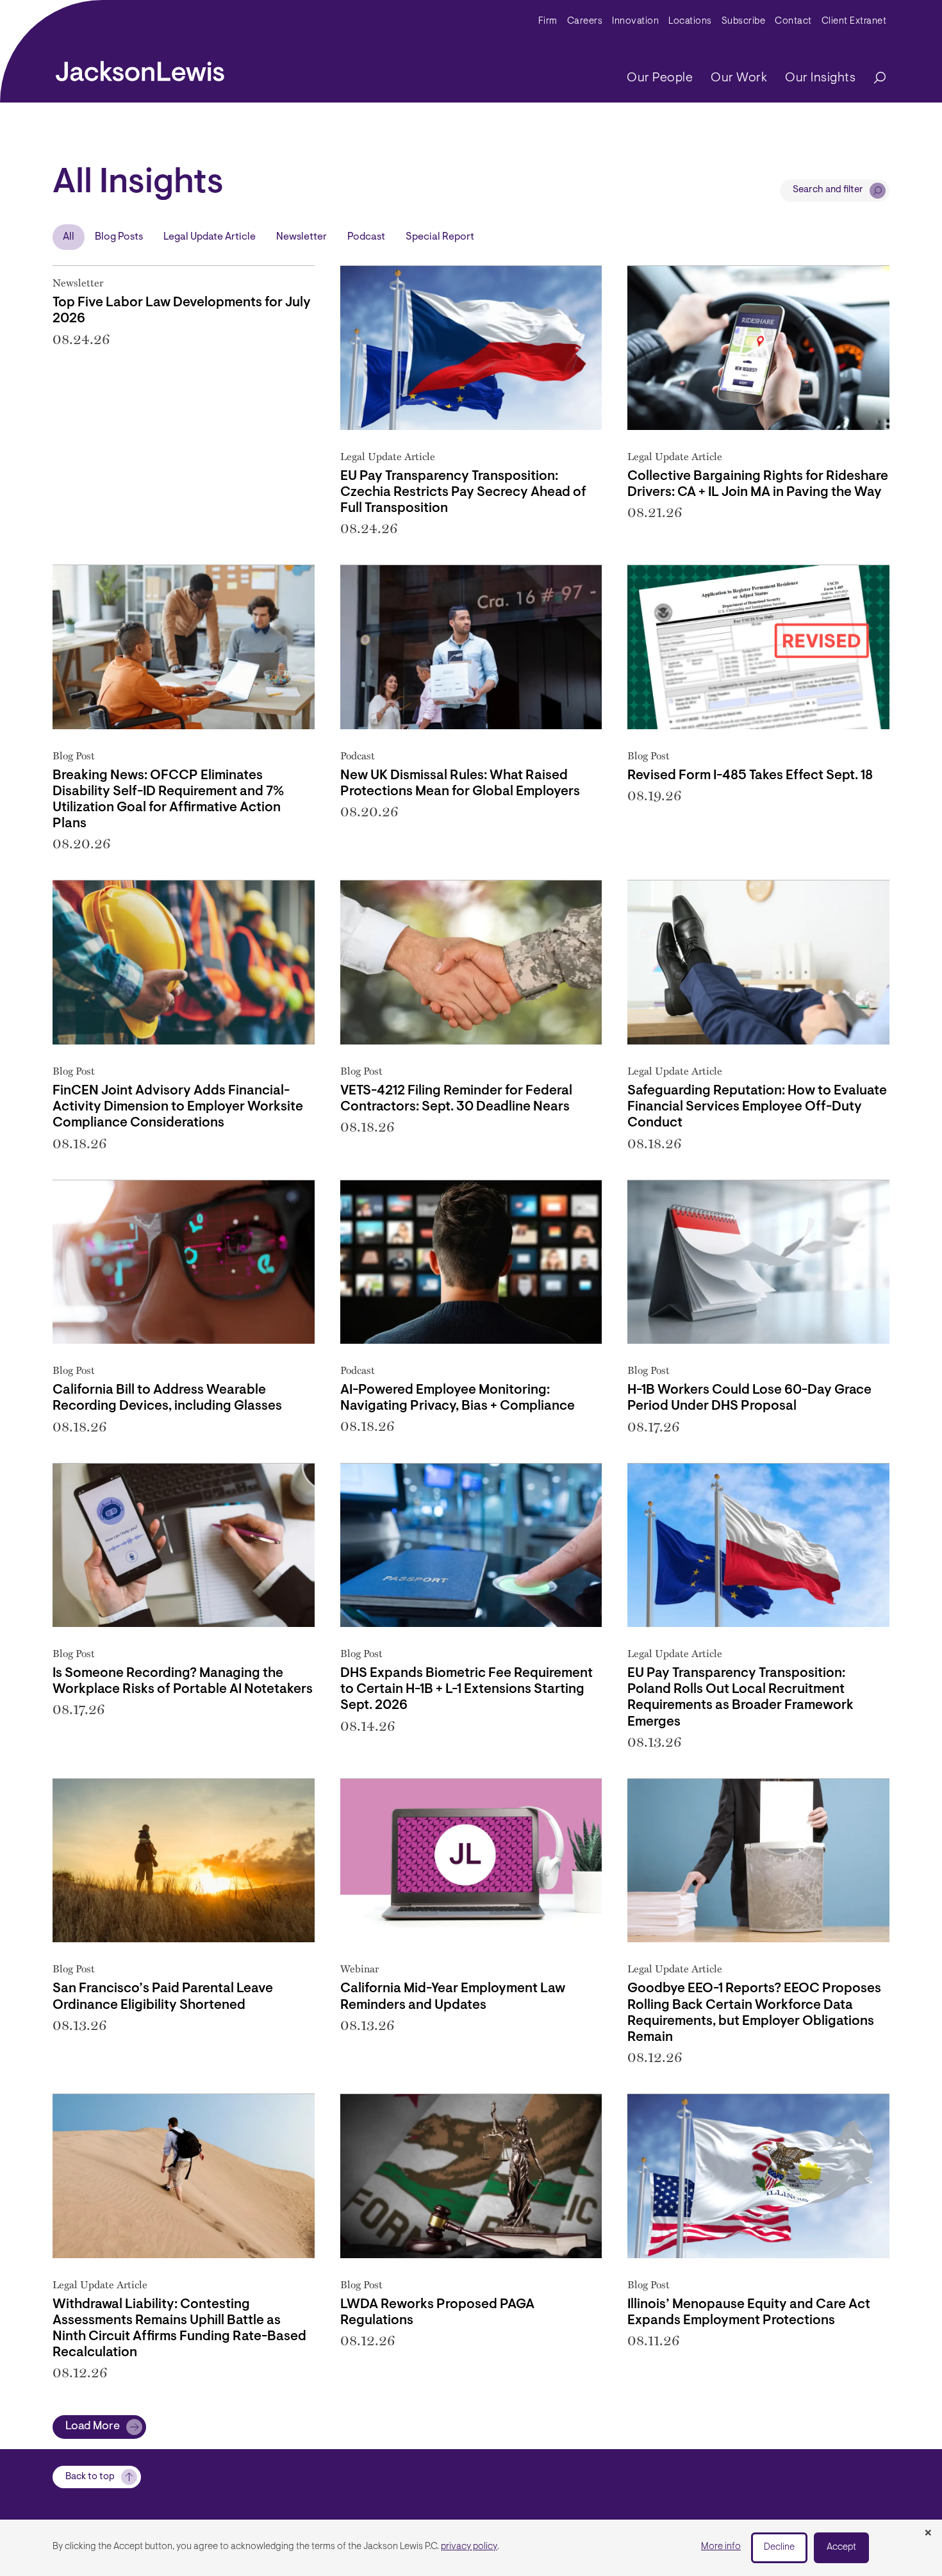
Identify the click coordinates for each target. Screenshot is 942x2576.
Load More (93, 2427)
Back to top (90, 2477)
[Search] (873, 78)
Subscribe (744, 21)
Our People (660, 78)
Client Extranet (854, 21)
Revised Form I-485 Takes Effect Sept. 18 (750, 776)
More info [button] (721, 2547)
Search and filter (828, 190)
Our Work (739, 78)
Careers (585, 21)
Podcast (366, 237)
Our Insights (820, 78)
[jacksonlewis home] (140, 68)
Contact (793, 21)
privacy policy (469, 2547)
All (69, 237)
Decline (779, 2547)
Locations (690, 21)
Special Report (440, 237)
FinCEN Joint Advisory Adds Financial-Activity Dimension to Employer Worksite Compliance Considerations (178, 1107)
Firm (548, 21)
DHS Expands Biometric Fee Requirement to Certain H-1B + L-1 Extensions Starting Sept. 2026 (467, 1689)
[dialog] (471, 2548)
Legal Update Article (210, 237)
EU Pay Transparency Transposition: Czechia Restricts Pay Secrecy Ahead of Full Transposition (463, 492)
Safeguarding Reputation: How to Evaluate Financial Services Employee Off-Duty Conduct (757, 1107)
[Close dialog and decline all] (928, 2534)
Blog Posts (119, 237)
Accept (841, 2547)
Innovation (635, 21)
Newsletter (302, 237)
